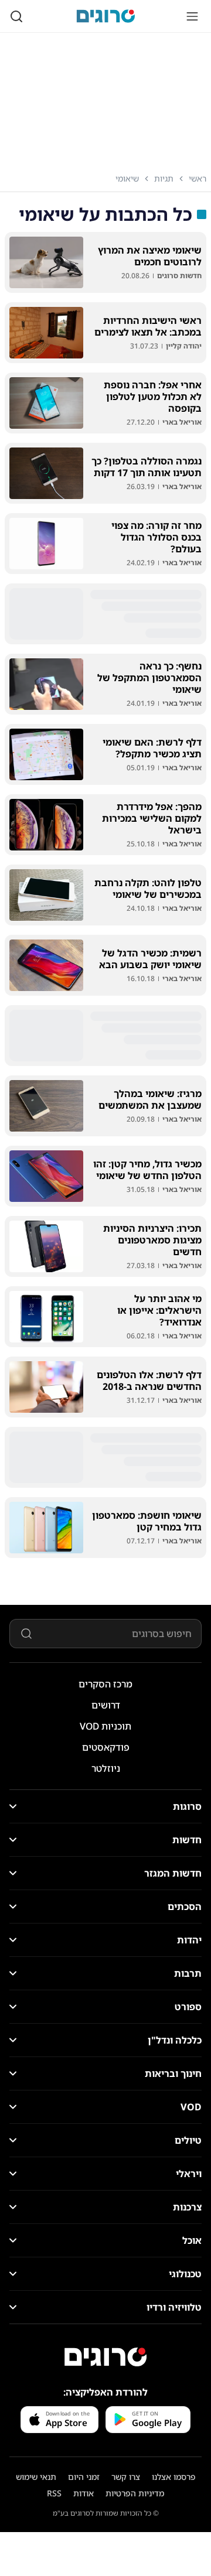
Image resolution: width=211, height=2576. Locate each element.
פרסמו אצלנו (174, 2477)
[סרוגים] (105, 2357)
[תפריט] (192, 16)
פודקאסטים (106, 1747)
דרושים (106, 1705)
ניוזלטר (106, 1768)
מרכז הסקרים (105, 1684)
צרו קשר (126, 2477)
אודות (84, 2493)
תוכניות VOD (105, 1726)
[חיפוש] (16, 16)
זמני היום (84, 2477)
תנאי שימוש (36, 2477)
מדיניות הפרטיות (135, 2493)
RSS (54, 2493)
